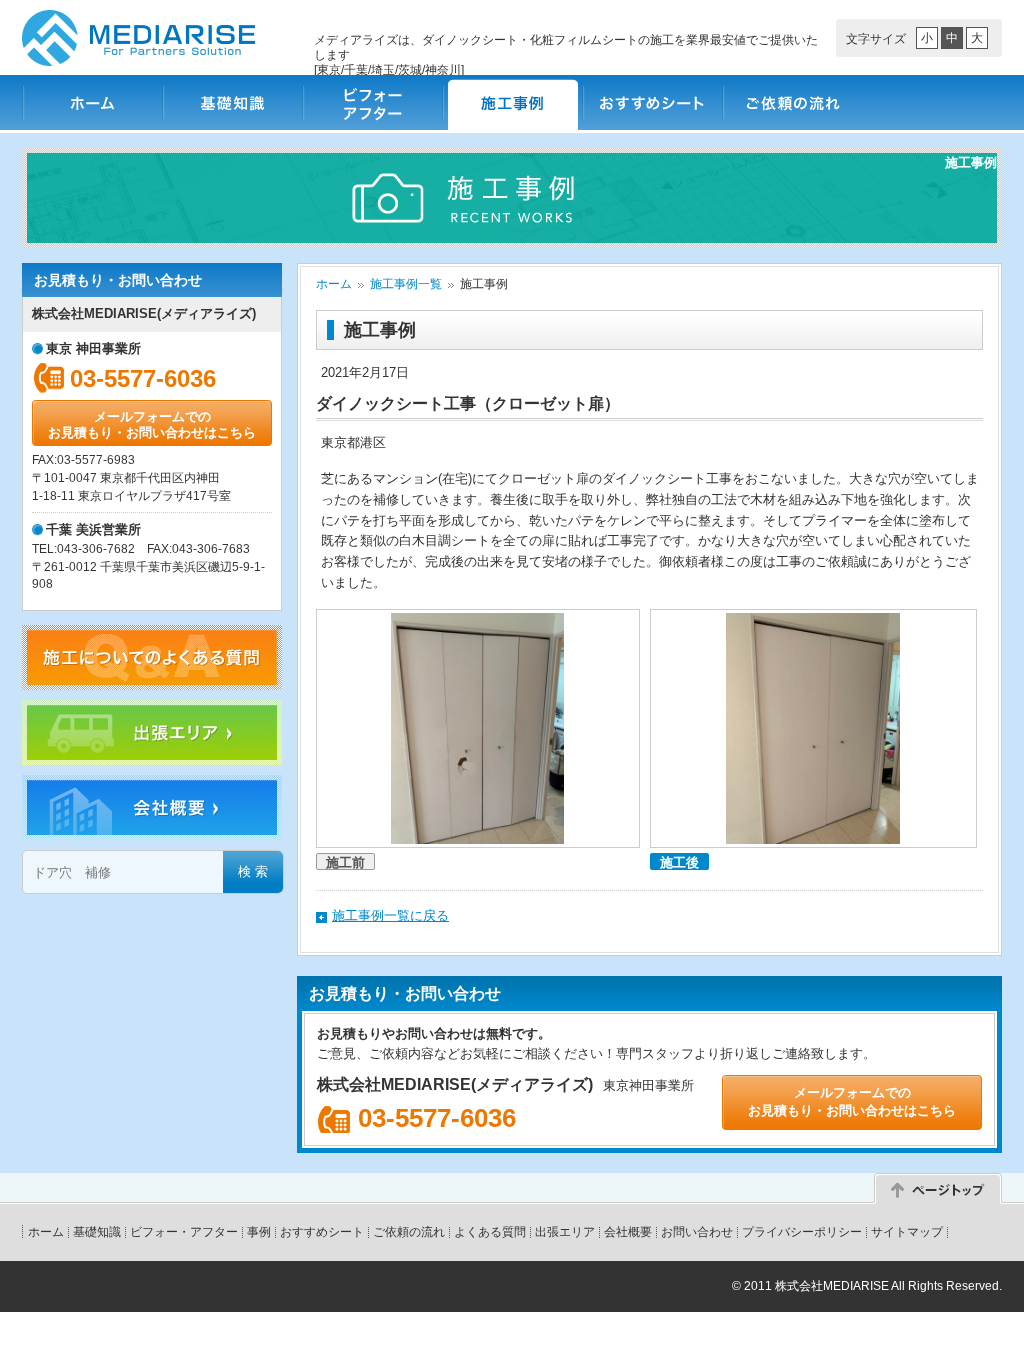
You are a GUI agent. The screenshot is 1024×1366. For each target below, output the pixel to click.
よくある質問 (490, 1232)
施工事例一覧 (406, 284)
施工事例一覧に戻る (390, 915)
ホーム (92, 102)
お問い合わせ (697, 1232)
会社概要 (628, 1232)
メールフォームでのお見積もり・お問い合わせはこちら (152, 424)
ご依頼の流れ (792, 102)
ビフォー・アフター (372, 102)
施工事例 (512, 102)
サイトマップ (907, 1232)
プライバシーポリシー (802, 1232)
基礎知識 (232, 102)
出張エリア (565, 1232)
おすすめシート (652, 102)
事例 (259, 1232)
